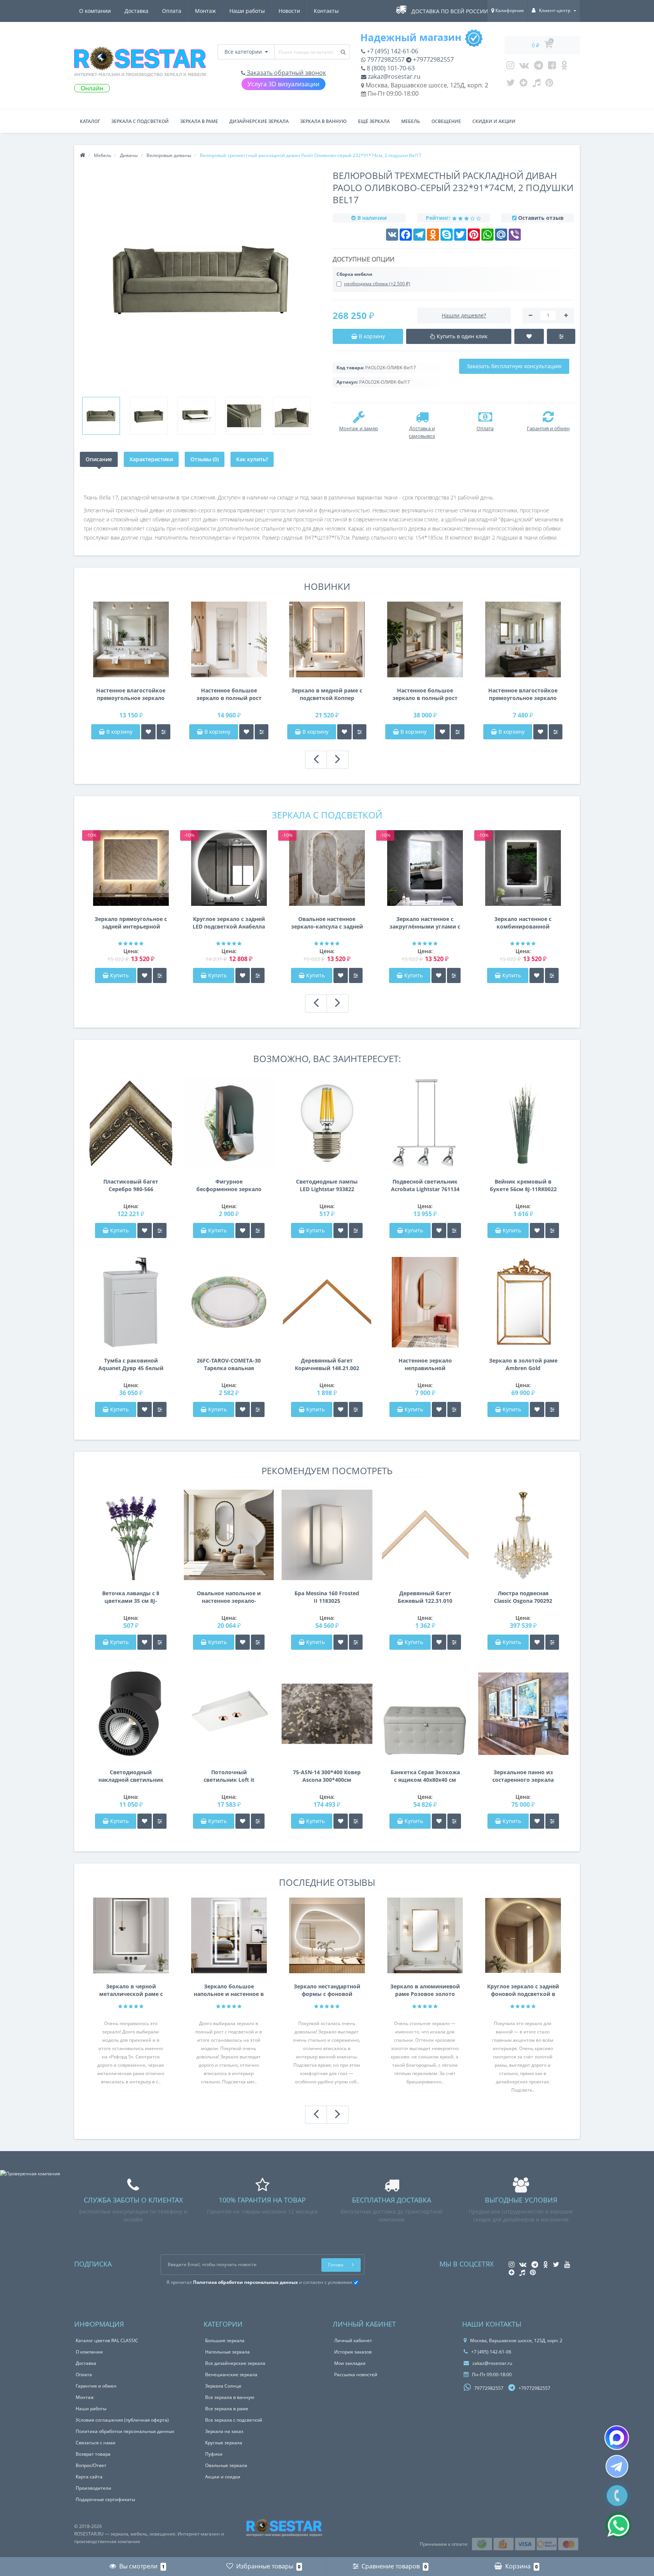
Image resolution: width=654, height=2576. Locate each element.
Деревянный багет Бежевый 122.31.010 (425, 1597)
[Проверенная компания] (30, 2174)
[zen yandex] (524, 84)
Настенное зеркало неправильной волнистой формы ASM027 (425, 1364)
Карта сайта (89, 2477)
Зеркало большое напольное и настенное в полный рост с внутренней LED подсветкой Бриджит (229, 1990)
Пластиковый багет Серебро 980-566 (131, 1185)
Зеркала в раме (199, 121)
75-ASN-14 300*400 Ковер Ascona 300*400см (327, 1776)
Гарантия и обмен (96, 2386)
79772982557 (385, 59)
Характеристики (151, 459)
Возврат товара (93, 2454)
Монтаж (205, 11)
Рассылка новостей (356, 2375)
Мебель (411, 121)
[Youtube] (552, 67)
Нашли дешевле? (464, 315)
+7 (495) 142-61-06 (392, 51)
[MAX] (617, 2438)
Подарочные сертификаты (105, 2499)
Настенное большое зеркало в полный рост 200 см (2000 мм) (425, 694)
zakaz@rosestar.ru (393, 76)
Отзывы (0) (205, 459)
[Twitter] (511, 84)
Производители (93, 2488)
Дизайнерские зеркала (259, 121)
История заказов (353, 2352)
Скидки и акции (494, 121)
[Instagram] (510, 67)
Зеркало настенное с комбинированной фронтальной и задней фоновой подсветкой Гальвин (523, 923)
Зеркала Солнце (223, 2386)
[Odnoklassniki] (564, 67)
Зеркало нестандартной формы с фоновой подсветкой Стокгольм (327, 1990)
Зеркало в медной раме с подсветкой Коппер (327, 694)
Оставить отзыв (541, 218)
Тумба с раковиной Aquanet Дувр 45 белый (131, 1364)
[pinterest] (549, 84)
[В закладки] (148, 732)
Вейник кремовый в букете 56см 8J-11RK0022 (523, 1185)
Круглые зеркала (224, 2443)
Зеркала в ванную (323, 121)
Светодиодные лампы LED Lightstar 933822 (327, 1185)
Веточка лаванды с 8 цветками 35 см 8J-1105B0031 (131, 1597)
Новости (289, 11)
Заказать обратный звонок (286, 73)
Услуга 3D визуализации (283, 84)
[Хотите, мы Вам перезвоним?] (617, 2496)
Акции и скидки (223, 2477)
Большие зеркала (225, 2340)
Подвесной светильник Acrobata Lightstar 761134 (425, 1185)
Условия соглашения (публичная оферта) (122, 2420)
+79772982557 (433, 59)
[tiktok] (536, 84)
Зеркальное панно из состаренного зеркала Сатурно (523, 1776)
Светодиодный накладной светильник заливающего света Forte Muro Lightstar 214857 (131, 1776)
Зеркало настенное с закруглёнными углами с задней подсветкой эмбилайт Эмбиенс (425, 923)
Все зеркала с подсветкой (234, 2420)
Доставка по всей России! (451, 11)
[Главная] (83, 155)
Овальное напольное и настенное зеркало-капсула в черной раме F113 (229, 1597)
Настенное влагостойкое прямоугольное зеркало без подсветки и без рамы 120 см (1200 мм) (523, 694)
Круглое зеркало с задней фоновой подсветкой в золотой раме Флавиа (523, 1990)
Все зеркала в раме (227, 2409)
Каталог (90, 121)
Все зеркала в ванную (230, 2397)
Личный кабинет (353, 2340)
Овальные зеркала (226, 2465)
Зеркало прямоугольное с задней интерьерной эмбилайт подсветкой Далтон (131, 923)
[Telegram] (539, 67)
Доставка (136, 11)
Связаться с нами (96, 2443)
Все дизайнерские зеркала (235, 2363)
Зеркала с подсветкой (140, 121)
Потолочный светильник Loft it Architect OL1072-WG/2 (229, 1776)
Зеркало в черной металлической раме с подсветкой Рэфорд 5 (131, 1990)
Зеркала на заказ (224, 2431)
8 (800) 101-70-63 (390, 68)
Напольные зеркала (227, 2352)
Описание (99, 459)
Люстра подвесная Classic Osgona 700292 (523, 1597)
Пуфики (214, 2454)
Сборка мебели (354, 274)
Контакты (326, 11)
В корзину (119, 732)
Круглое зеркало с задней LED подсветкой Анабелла (229, 923)
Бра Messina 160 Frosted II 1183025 (327, 1597)
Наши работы (247, 11)
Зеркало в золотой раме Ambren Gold (523, 1364)
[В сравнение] (163, 732)
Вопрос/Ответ (91, 2465)
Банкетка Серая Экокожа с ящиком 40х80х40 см (425, 1776)
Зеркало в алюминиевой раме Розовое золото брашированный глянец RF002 (425, 1990)
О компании (95, 11)
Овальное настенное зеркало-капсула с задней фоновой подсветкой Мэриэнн (327, 923)
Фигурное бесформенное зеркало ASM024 (229, 1185)
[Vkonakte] (524, 67)
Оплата (172, 11)
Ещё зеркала (374, 121)
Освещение (446, 121)
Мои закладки (350, 2363)
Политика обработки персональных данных (125, 2431)
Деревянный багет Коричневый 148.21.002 (327, 1364)
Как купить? (252, 459)
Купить (119, 975)
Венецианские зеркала (231, 2375)
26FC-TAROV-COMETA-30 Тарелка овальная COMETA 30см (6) (229, 1364)
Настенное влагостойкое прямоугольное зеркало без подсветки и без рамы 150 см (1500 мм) (131, 694)
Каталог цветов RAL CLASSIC (107, 2340)
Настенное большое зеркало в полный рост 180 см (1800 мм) (229, 694)
